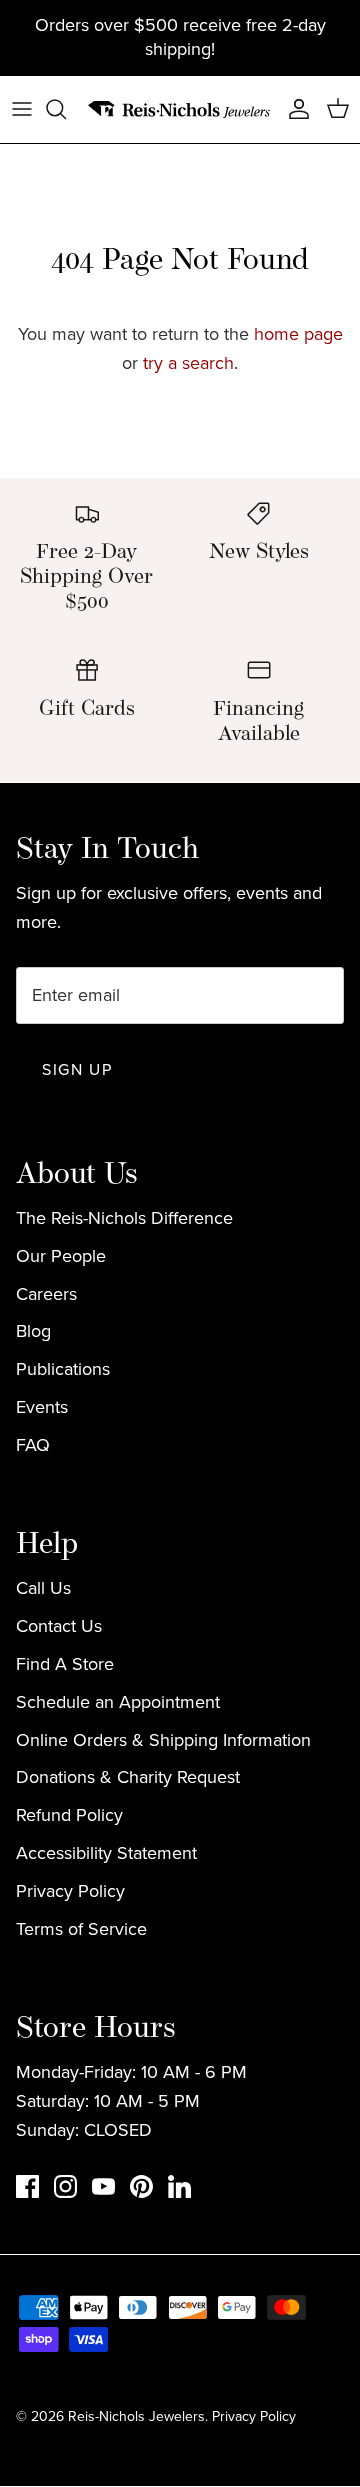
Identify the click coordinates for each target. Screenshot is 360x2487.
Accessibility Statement (106, 1853)
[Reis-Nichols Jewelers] (180, 109)
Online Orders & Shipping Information (163, 1740)
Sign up (77, 1069)
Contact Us (59, 1626)
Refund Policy (69, 1815)
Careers (46, 1294)
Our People (61, 1256)
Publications (63, 1369)
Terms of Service (81, 1929)
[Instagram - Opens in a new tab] (65, 2186)
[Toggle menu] (22, 109)
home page (298, 334)
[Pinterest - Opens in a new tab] (141, 2186)
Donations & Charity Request (128, 1777)
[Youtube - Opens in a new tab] (103, 2186)
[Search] (66, 109)
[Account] (294, 109)
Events (42, 1407)
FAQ (33, 1445)
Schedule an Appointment (118, 1702)
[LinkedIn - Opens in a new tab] (179, 2186)
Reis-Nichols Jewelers (136, 2416)
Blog (33, 1331)
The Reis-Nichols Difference (124, 1218)
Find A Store (65, 1664)
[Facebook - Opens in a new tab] (27, 2186)
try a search (188, 363)
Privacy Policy (70, 1891)
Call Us (43, 1588)
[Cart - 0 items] (338, 109)
